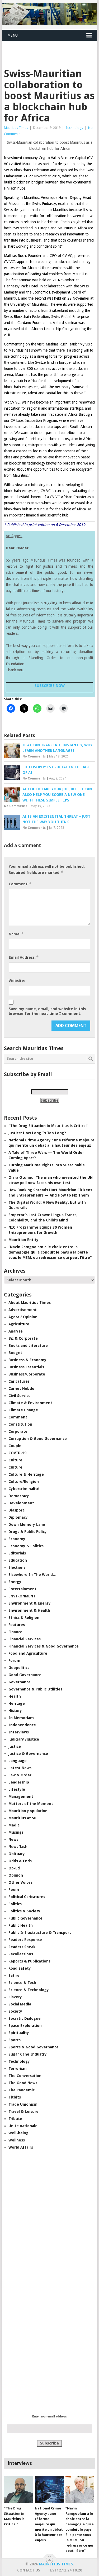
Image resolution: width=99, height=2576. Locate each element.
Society (15, 2011)
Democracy (19, 1496)
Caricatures (19, 1381)
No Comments (34, 756)
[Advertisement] (51, 48)
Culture (15, 1460)
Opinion (16, 1875)
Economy (17, 1539)
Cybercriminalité (24, 1489)
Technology (74, 128)
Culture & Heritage (26, 1474)
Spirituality (19, 2033)
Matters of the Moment (31, 1804)
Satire (14, 1975)
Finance (15, 1632)
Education (18, 1560)
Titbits (15, 2097)
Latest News (20, 1768)
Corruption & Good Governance (38, 1439)
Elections (17, 1567)
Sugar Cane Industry (28, 2054)
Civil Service (20, 1396)
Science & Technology (29, 1990)
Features (17, 1625)
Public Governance (25, 1918)
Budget (15, 1353)
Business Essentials (26, 1367)
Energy (15, 1582)
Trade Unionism (23, 2104)
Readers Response (25, 1940)
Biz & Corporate (23, 1338)
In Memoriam (21, 1718)
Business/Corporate (27, 1374)
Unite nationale (23, 2126)
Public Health (21, 1925)
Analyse (16, 1331)
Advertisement (23, 1310)
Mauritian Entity (23, 1240)
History (15, 1711)
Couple (15, 1446)
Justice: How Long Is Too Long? (37, 1133)
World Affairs (21, 2147)
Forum (14, 1661)
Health (15, 1696)
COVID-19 (17, 1453)
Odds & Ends (20, 1861)
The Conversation (25, 2076)
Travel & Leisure (23, 2111)
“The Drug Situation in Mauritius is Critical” (48, 1126)
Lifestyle (17, 1789)
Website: (17, 981)
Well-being (18, 2133)
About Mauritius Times (30, 1303)
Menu (13, 35)
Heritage (17, 1703)
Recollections (21, 1954)
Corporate (18, 1431)
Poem (14, 1890)
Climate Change (23, 1410)
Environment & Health (29, 1610)
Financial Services (25, 1639)
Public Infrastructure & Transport (40, 1933)
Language (18, 1761)
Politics (15, 1904)
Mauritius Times (16, 128)
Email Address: (23, 957)
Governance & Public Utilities (35, 1689)
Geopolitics (19, 1668)
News (13, 1839)
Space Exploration (25, 2026)
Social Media (20, 2004)
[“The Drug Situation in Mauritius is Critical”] (18, 2490)
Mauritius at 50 (22, 1818)
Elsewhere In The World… (32, 1575)
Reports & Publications (29, 1961)
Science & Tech (22, 1983)
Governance (20, 1682)
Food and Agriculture (28, 1653)
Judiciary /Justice (24, 1739)
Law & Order (20, 1775)
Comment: (20, 884)
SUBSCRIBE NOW (50, 686)
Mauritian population (28, 1811)
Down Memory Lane (27, 1524)
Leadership (19, 1782)
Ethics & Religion (24, 1618)
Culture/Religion (24, 1482)
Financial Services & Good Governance (44, 1646)
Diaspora (16, 1510)
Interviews (19, 1732)
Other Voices (20, 1882)
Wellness (17, 2140)
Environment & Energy (30, 1603)
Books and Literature (28, 1346)
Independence (22, 1725)
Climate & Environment (30, 1403)
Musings (16, 1832)
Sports (15, 2040)
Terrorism (18, 2069)
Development (21, 1503)
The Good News (23, 2083)
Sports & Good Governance (34, 2047)
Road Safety (20, 1968)
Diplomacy (18, 1517)
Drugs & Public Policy (28, 1532)
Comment (18, 1417)
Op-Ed (14, 1868)
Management (21, 1797)
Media (14, 1825)
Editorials (17, 1553)
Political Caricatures (27, 1897)
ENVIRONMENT (22, 1596)
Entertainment (22, 1589)
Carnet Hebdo (21, 1388)
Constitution (20, 1424)
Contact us (29, 2570)
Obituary (17, 1854)
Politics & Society (24, 1911)
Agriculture (19, 1324)
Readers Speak (22, 1947)
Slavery (15, 1997)
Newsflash (18, 1847)
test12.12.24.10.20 (65, 2570)
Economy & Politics (26, 1546)
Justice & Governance (28, 1754)
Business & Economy (27, 1360)
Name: (16, 934)
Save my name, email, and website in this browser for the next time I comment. (47, 1011)
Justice (15, 1746)
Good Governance (25, 1675)
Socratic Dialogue (25, 2018)
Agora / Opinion (23, 1317)
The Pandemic (22, 2090)
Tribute (15, 2119)
